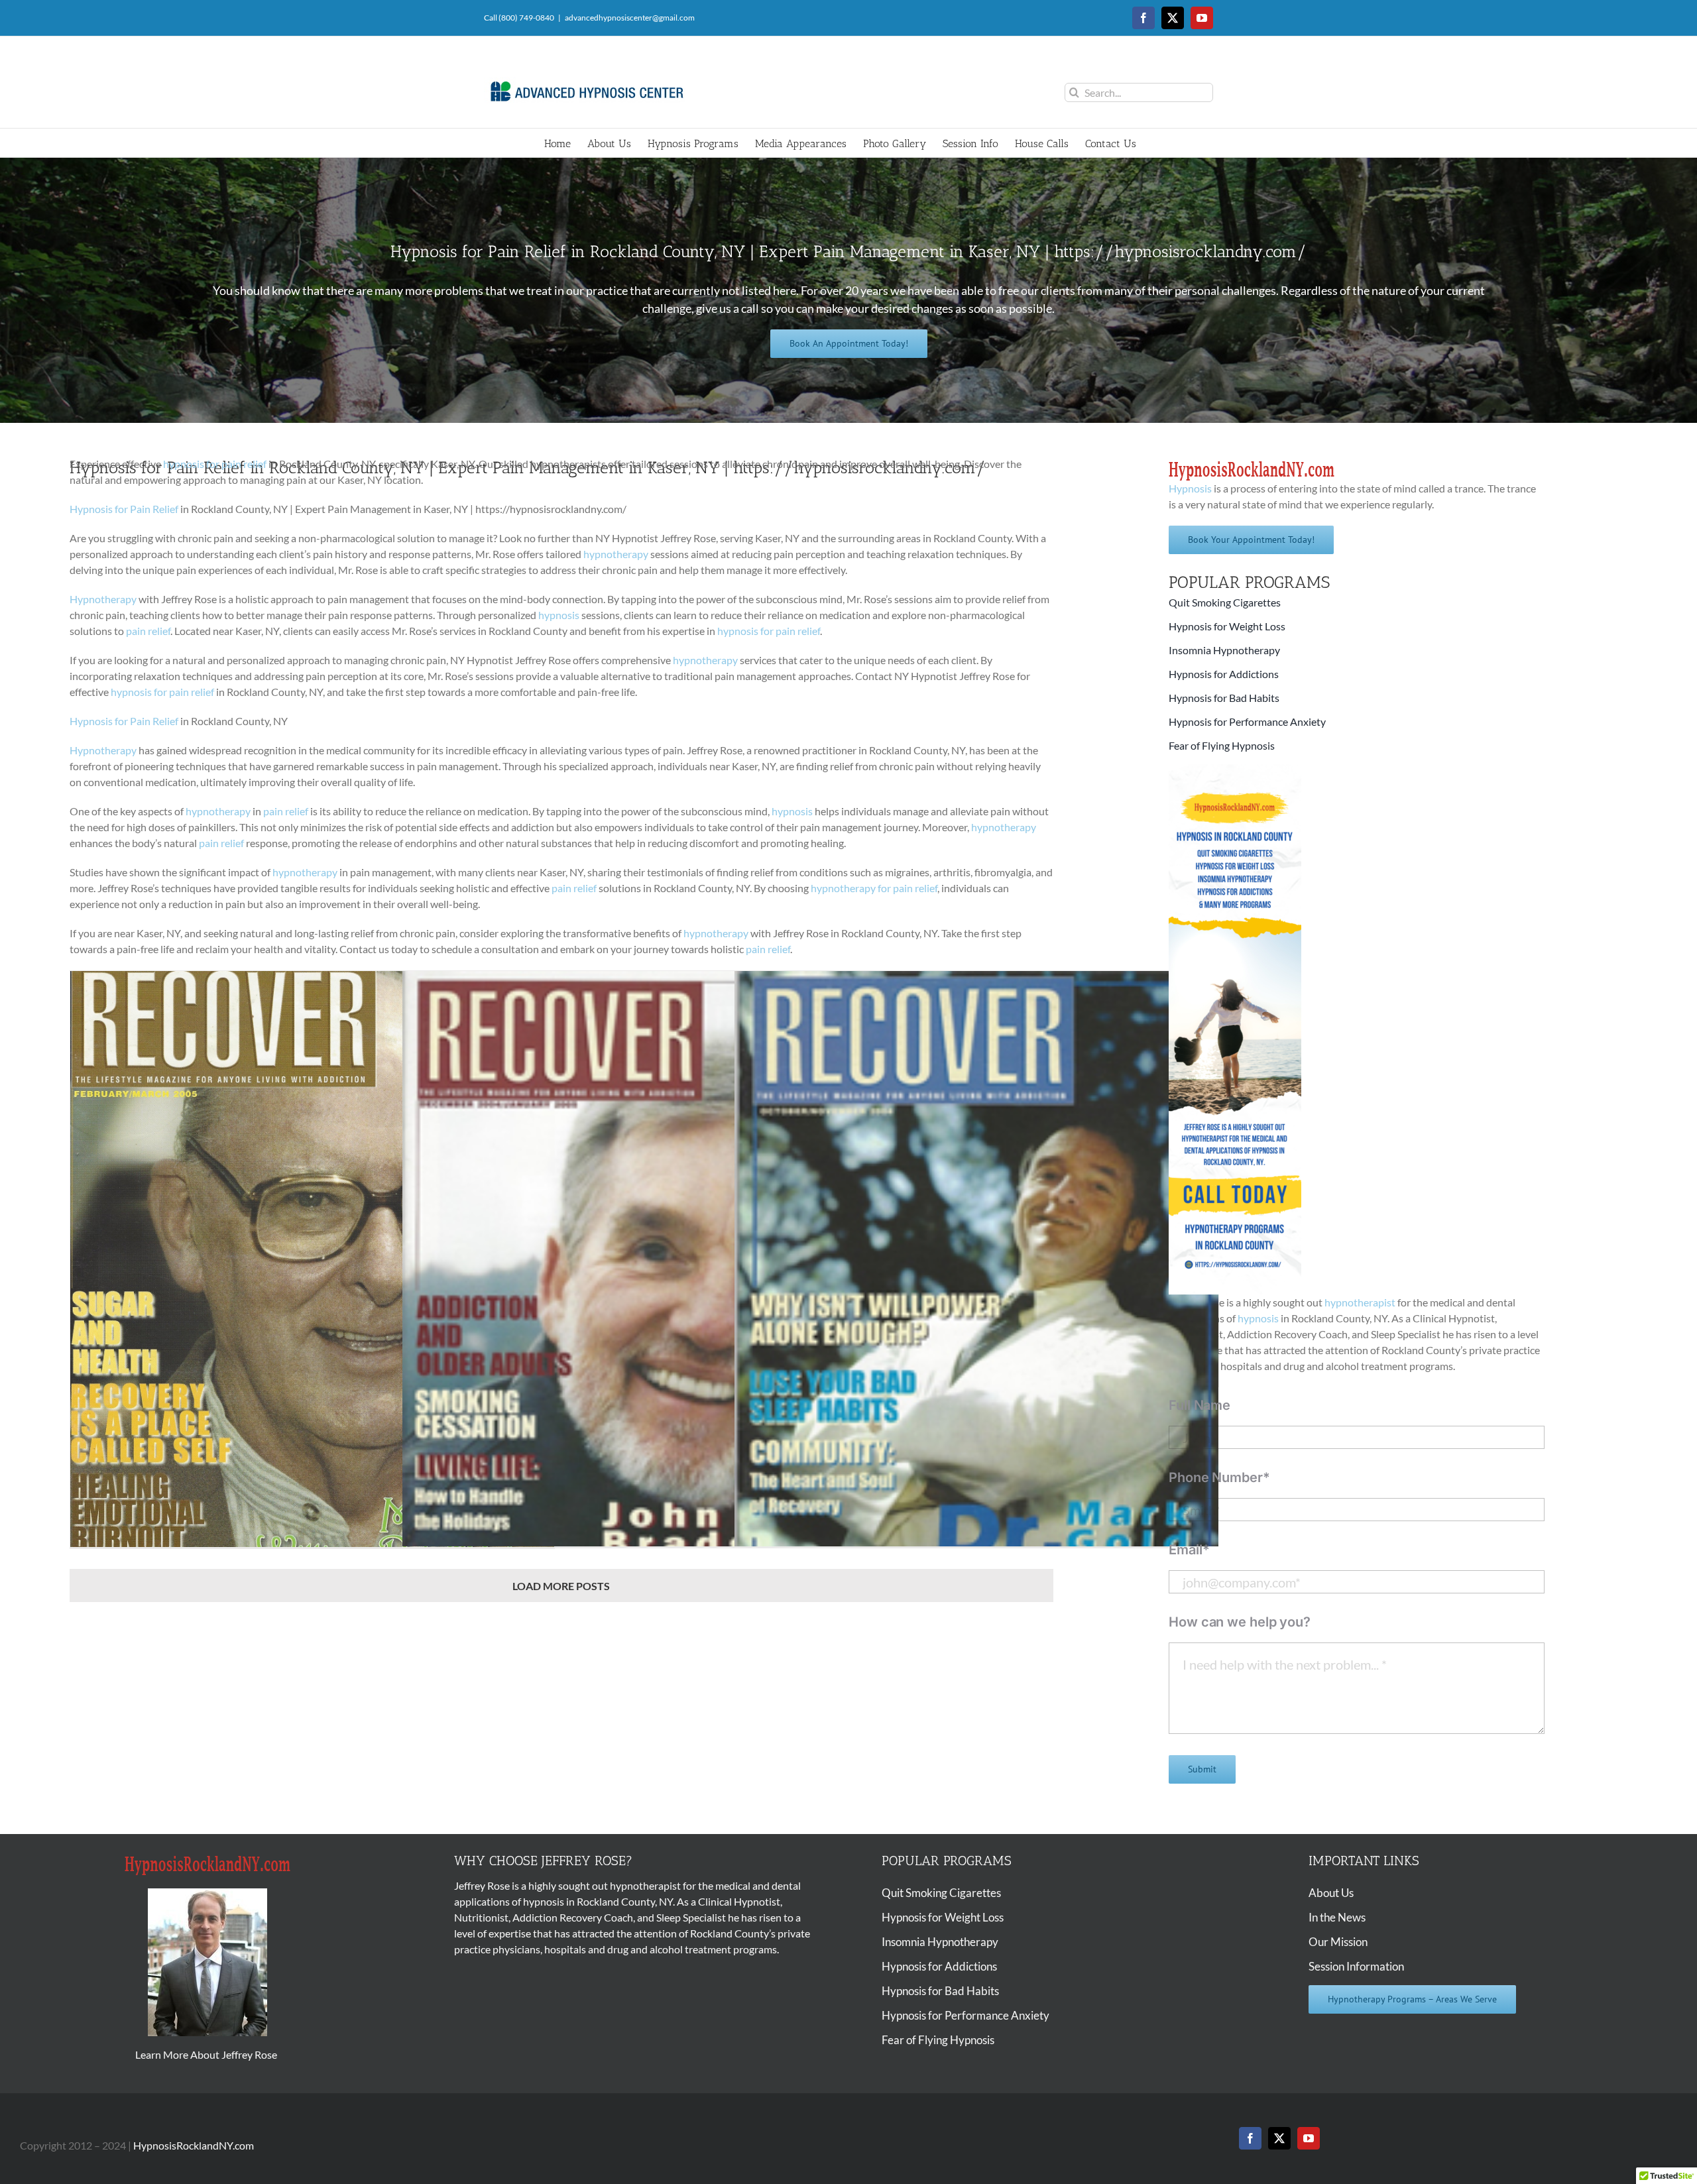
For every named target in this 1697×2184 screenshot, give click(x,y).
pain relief (148, 631)
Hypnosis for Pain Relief (124, 509)
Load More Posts (561, 1586)
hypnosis (559, 615)
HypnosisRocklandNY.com (194, 2145)
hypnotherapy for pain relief (874, 888)
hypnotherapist (1360, 1302)
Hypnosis (1190, 488)
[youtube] (1309, 2138)
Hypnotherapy (103, 599)
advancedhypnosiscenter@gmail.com (630, 18)
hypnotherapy (616, 554)
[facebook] (1250, 2138)
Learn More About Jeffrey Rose (207, 2054)
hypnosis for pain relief (215, 464)
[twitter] (1279, 2138)
